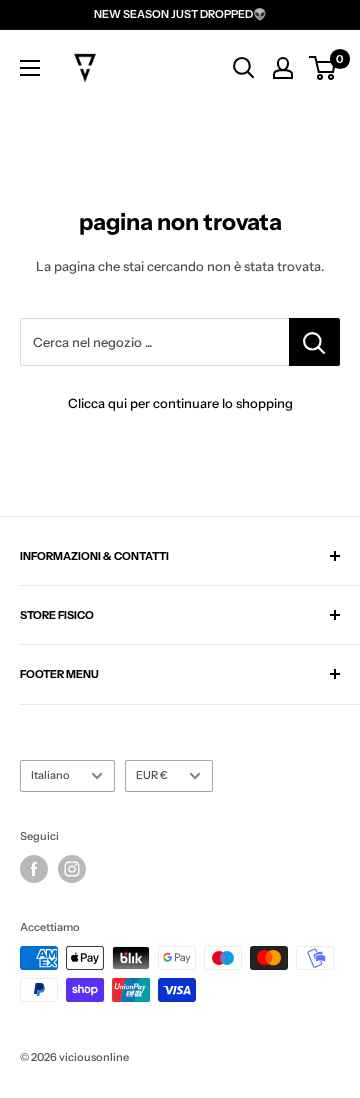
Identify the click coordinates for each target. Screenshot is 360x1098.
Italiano (50, 775)
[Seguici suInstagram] (72, 869)
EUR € (152, 775)
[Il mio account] (283, 68)
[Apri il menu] (30, 68)
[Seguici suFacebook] (34, 869)
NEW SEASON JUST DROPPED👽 (180, 14)
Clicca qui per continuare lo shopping (180, 403)
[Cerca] (244, 68)
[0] (323, 68)
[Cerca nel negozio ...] (314, 342)
